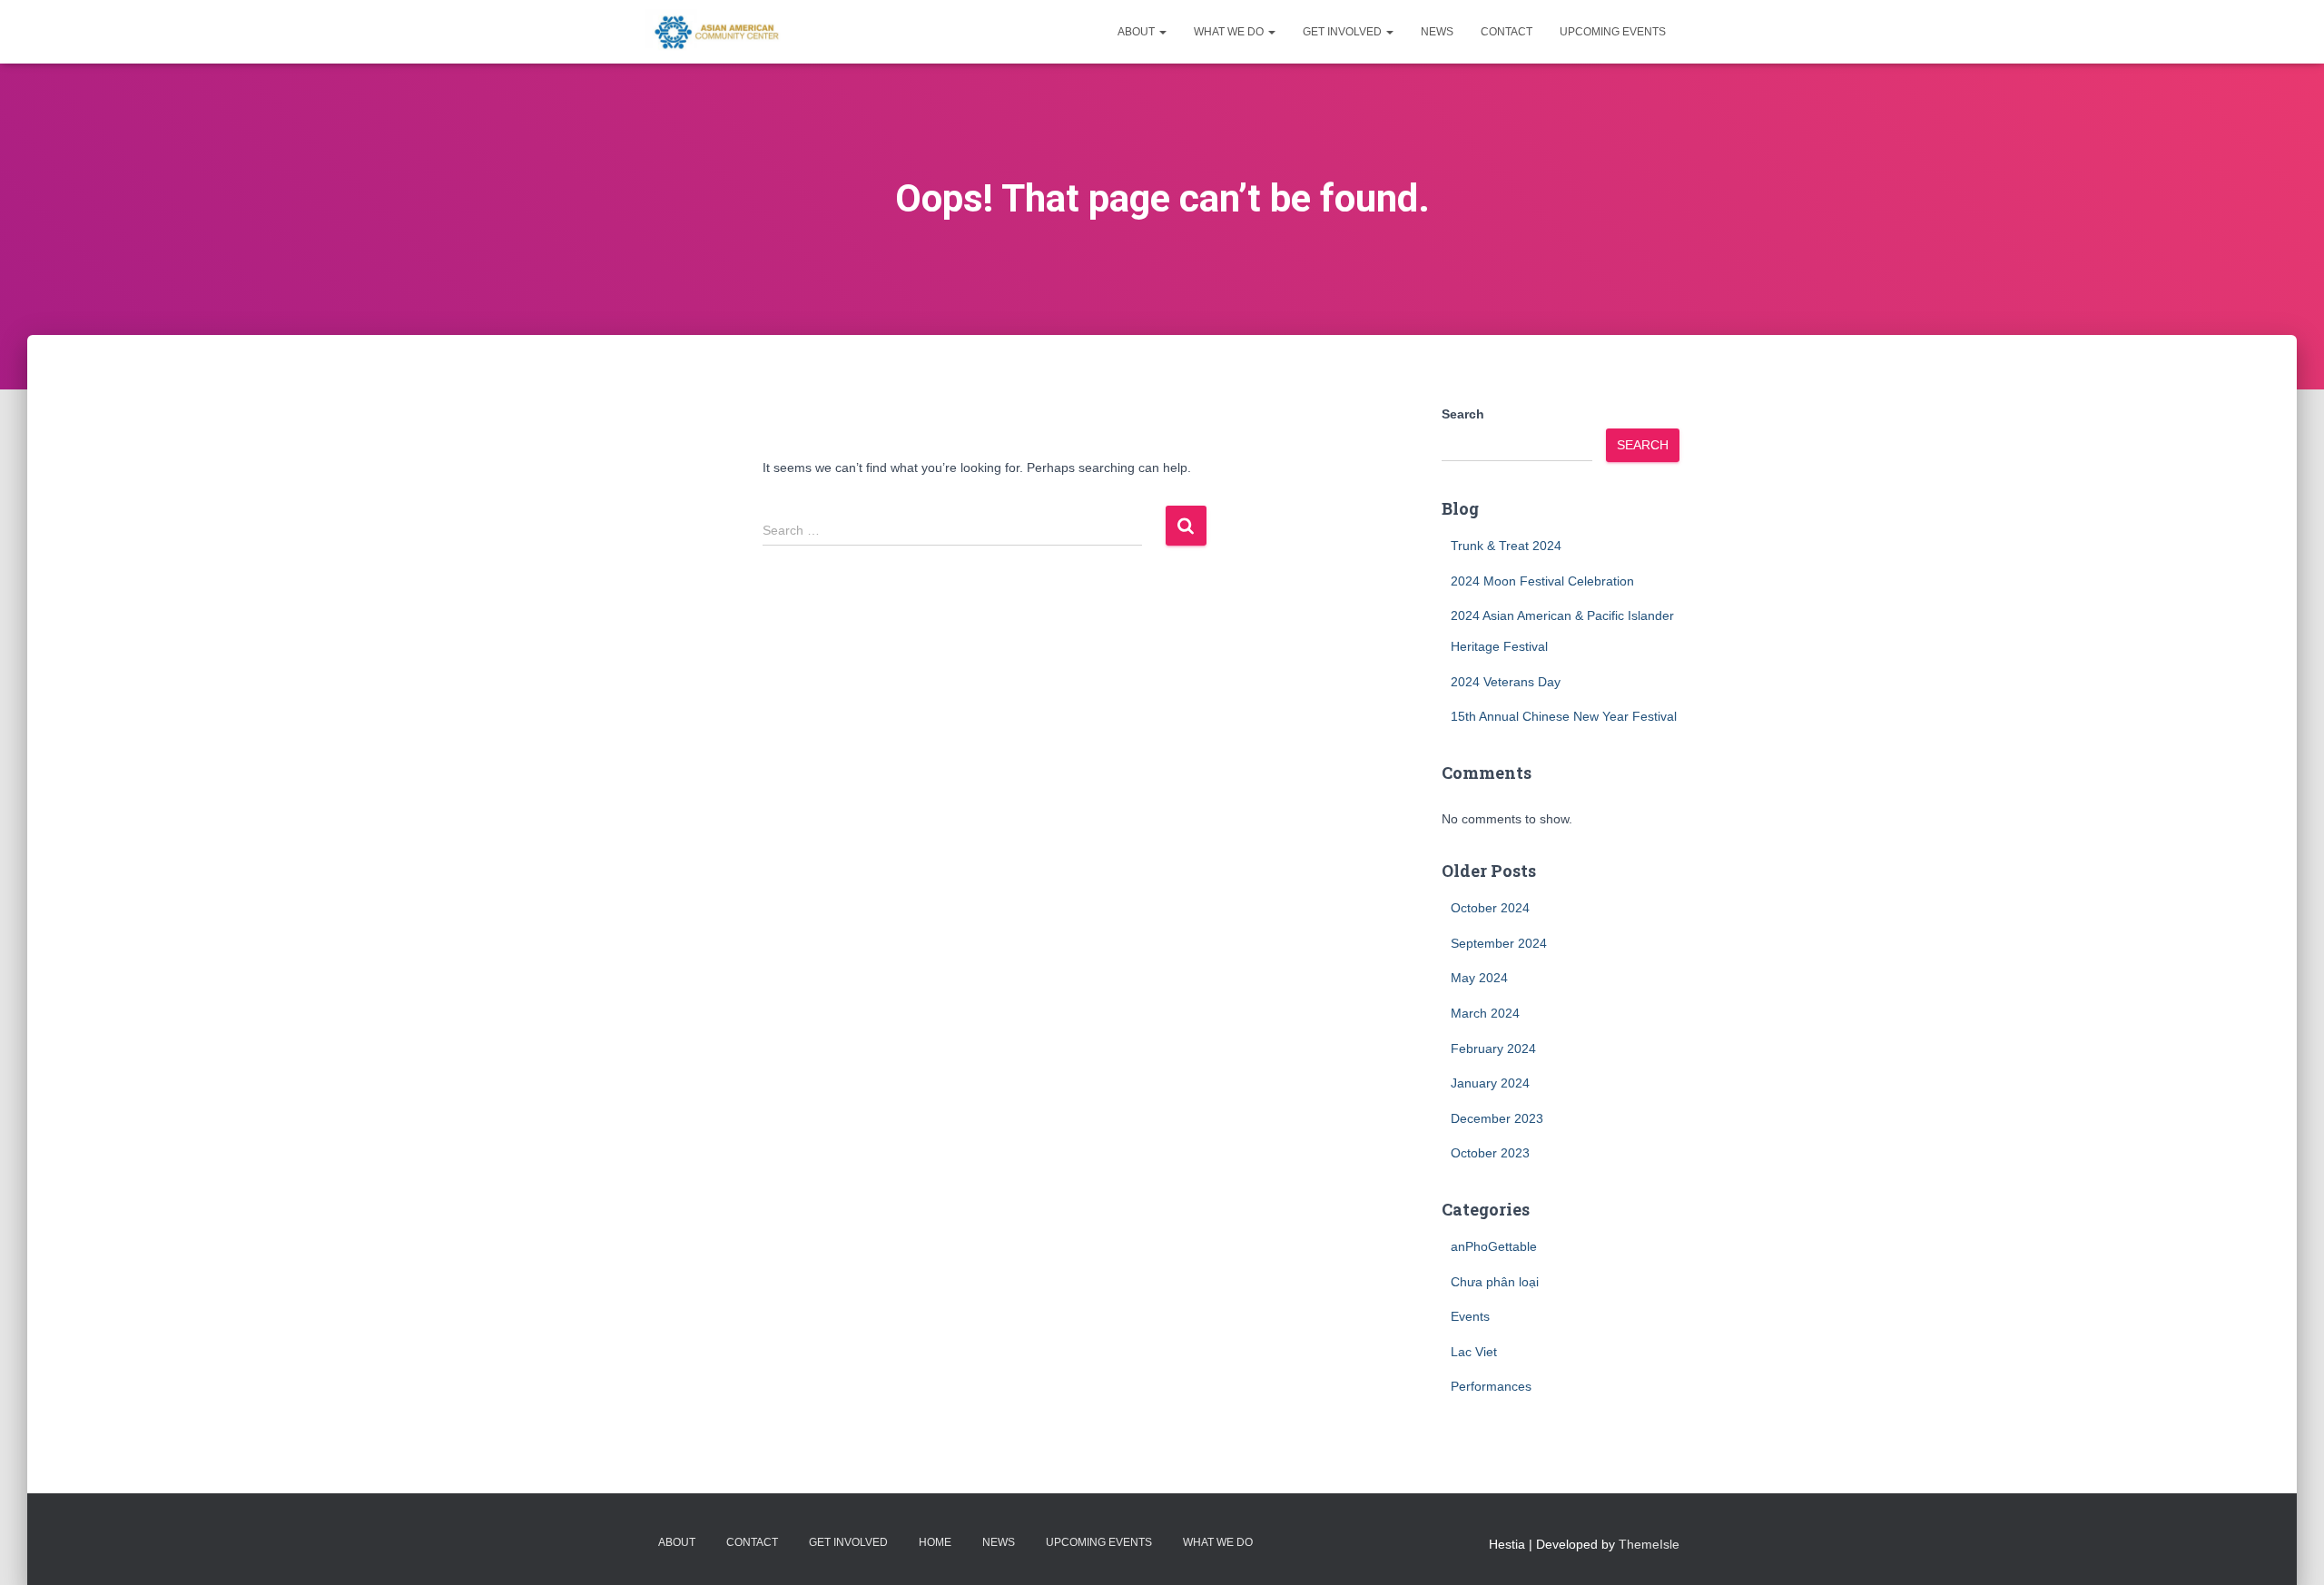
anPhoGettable (1494, 1246)
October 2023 (1490, 1153)
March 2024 (1485, 1013)
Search (1463, 414)
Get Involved (1344, 32)
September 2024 (1499, 943)
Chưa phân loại (1495, 1282)
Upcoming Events (1613, 32)
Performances (1491, 1386)
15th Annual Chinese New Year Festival (1564, 716)
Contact (1507, 32)
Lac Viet (1474, 1352)
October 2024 (1490, 908)
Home (935, 1542)
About (1137, 32)
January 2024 (1490, 1083)
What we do (1230, 32)
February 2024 (1493, 1048)
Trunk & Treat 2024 (1506, 546)
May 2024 (1479, 978)
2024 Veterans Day (1506, 682)
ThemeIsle (1649, 1544)
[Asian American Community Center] (713, 32)
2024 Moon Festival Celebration (1542, 581)
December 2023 (1497, 1118)
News (1437, 32)
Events (1470, 1316)
